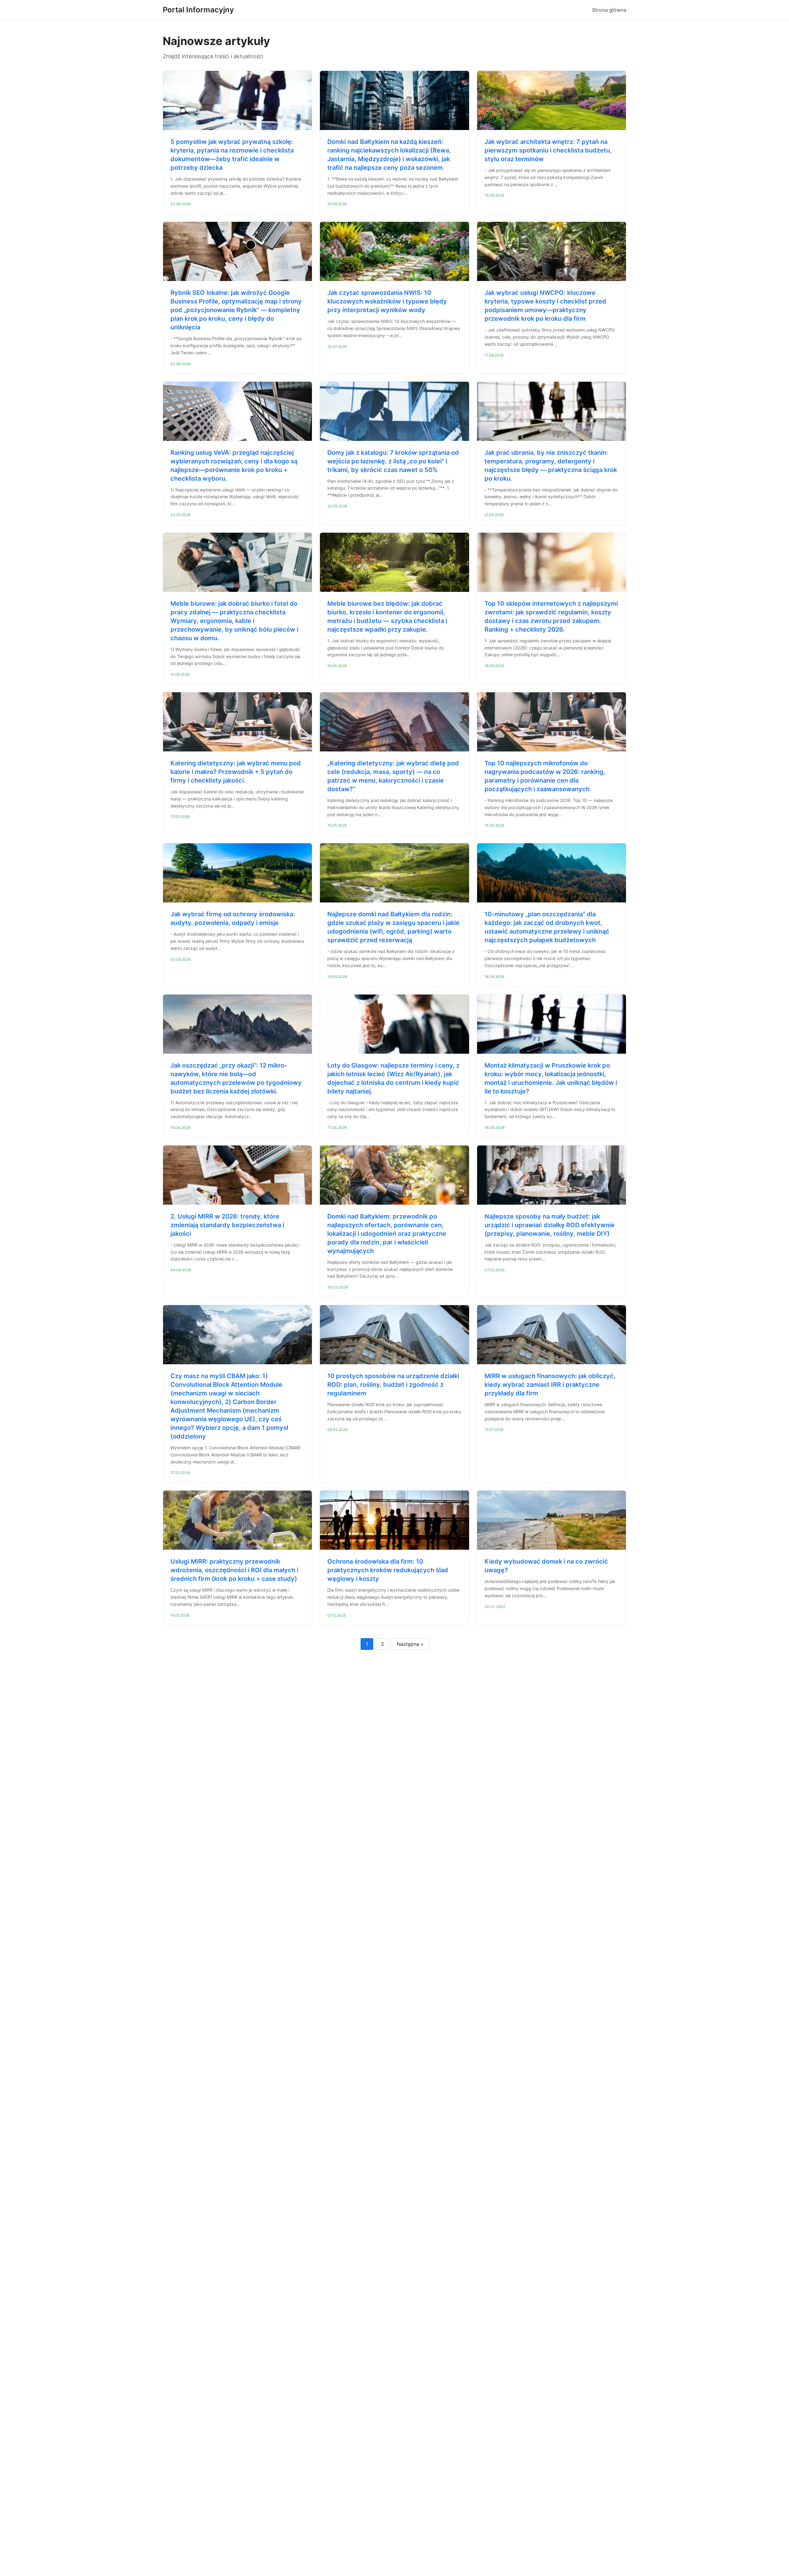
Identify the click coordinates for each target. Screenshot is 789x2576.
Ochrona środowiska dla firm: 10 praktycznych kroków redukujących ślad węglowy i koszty (388, 1570)
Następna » (410, 1644)
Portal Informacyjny (198, 10)
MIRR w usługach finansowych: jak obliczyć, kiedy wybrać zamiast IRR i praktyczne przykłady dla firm (550, 1385)
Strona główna (609, 10)
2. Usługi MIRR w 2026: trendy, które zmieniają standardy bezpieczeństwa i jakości (227, 1225)
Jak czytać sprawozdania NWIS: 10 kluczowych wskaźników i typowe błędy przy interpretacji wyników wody (387, 301)
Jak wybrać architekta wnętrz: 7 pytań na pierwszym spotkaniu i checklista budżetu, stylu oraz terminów (548, 150)
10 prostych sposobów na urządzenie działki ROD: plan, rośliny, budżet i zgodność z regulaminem (393, 1385)
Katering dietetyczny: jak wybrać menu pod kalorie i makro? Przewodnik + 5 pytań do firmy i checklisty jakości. (236, 772)
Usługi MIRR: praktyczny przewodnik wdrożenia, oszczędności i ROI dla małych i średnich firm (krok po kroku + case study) (234, 1570)
